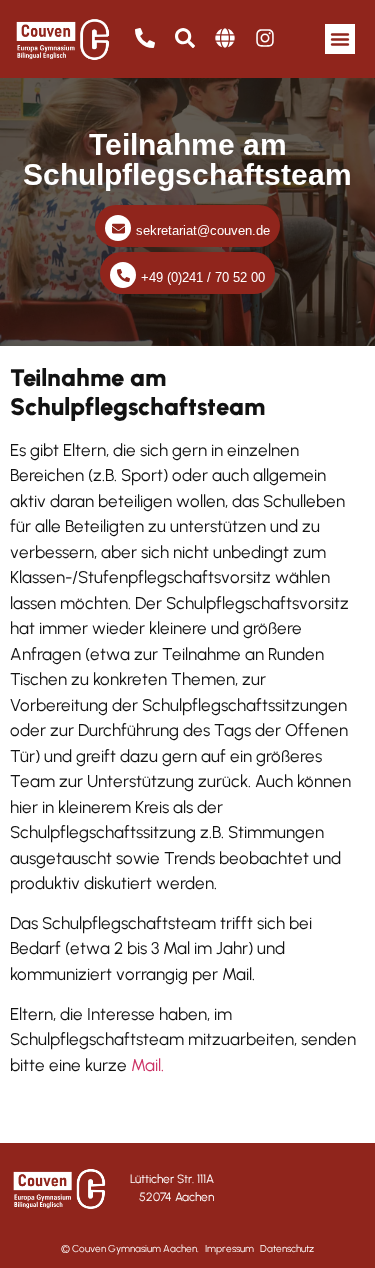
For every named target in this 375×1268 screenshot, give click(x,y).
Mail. (147, 1065)
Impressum (229, 1248)
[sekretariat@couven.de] (118, 228)
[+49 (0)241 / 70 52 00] (123, 275)
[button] (340, 39)
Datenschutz (287, 1248)
